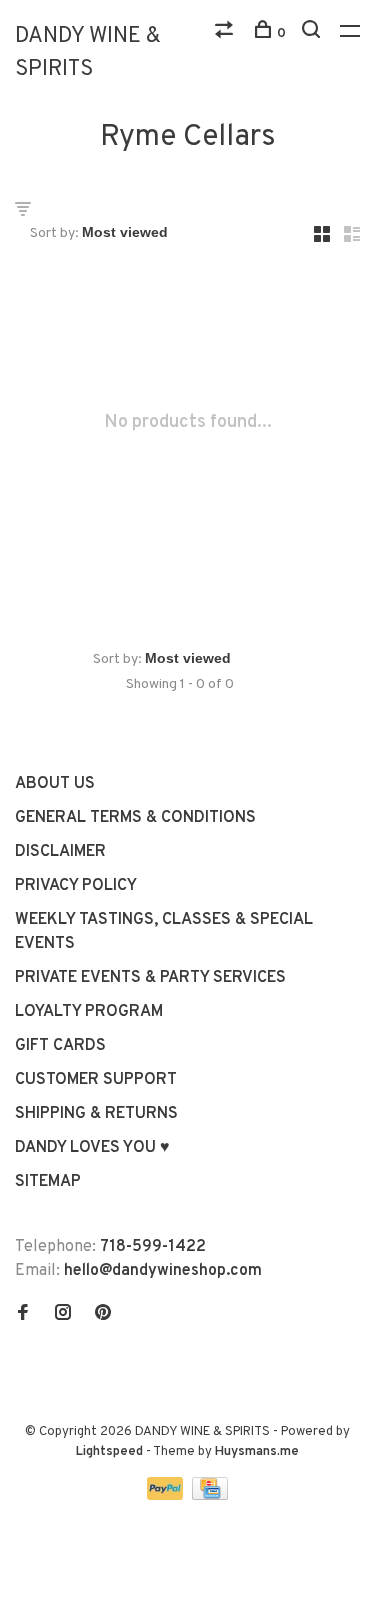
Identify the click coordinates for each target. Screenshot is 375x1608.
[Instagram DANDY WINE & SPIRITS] (63, 1315)
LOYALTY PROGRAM (89, 1012)
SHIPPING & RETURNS (96, 1114)
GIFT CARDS (60, 1046)
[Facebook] (23, 1315)
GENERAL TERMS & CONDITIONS (135, 818)
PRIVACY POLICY (76, 886)
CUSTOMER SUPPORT (96, 1080)
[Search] (313, 33)
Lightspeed (109, 1452)
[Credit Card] (210, 1496)
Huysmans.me (257, 1452)
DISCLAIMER (60, 852)
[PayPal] (167, 1496)
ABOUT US (55, 784)
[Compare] (226, 33)
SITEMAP (48, 1182)
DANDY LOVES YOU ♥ (92, 1148)
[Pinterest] (103, 1315)
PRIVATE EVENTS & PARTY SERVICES (150, 978)
